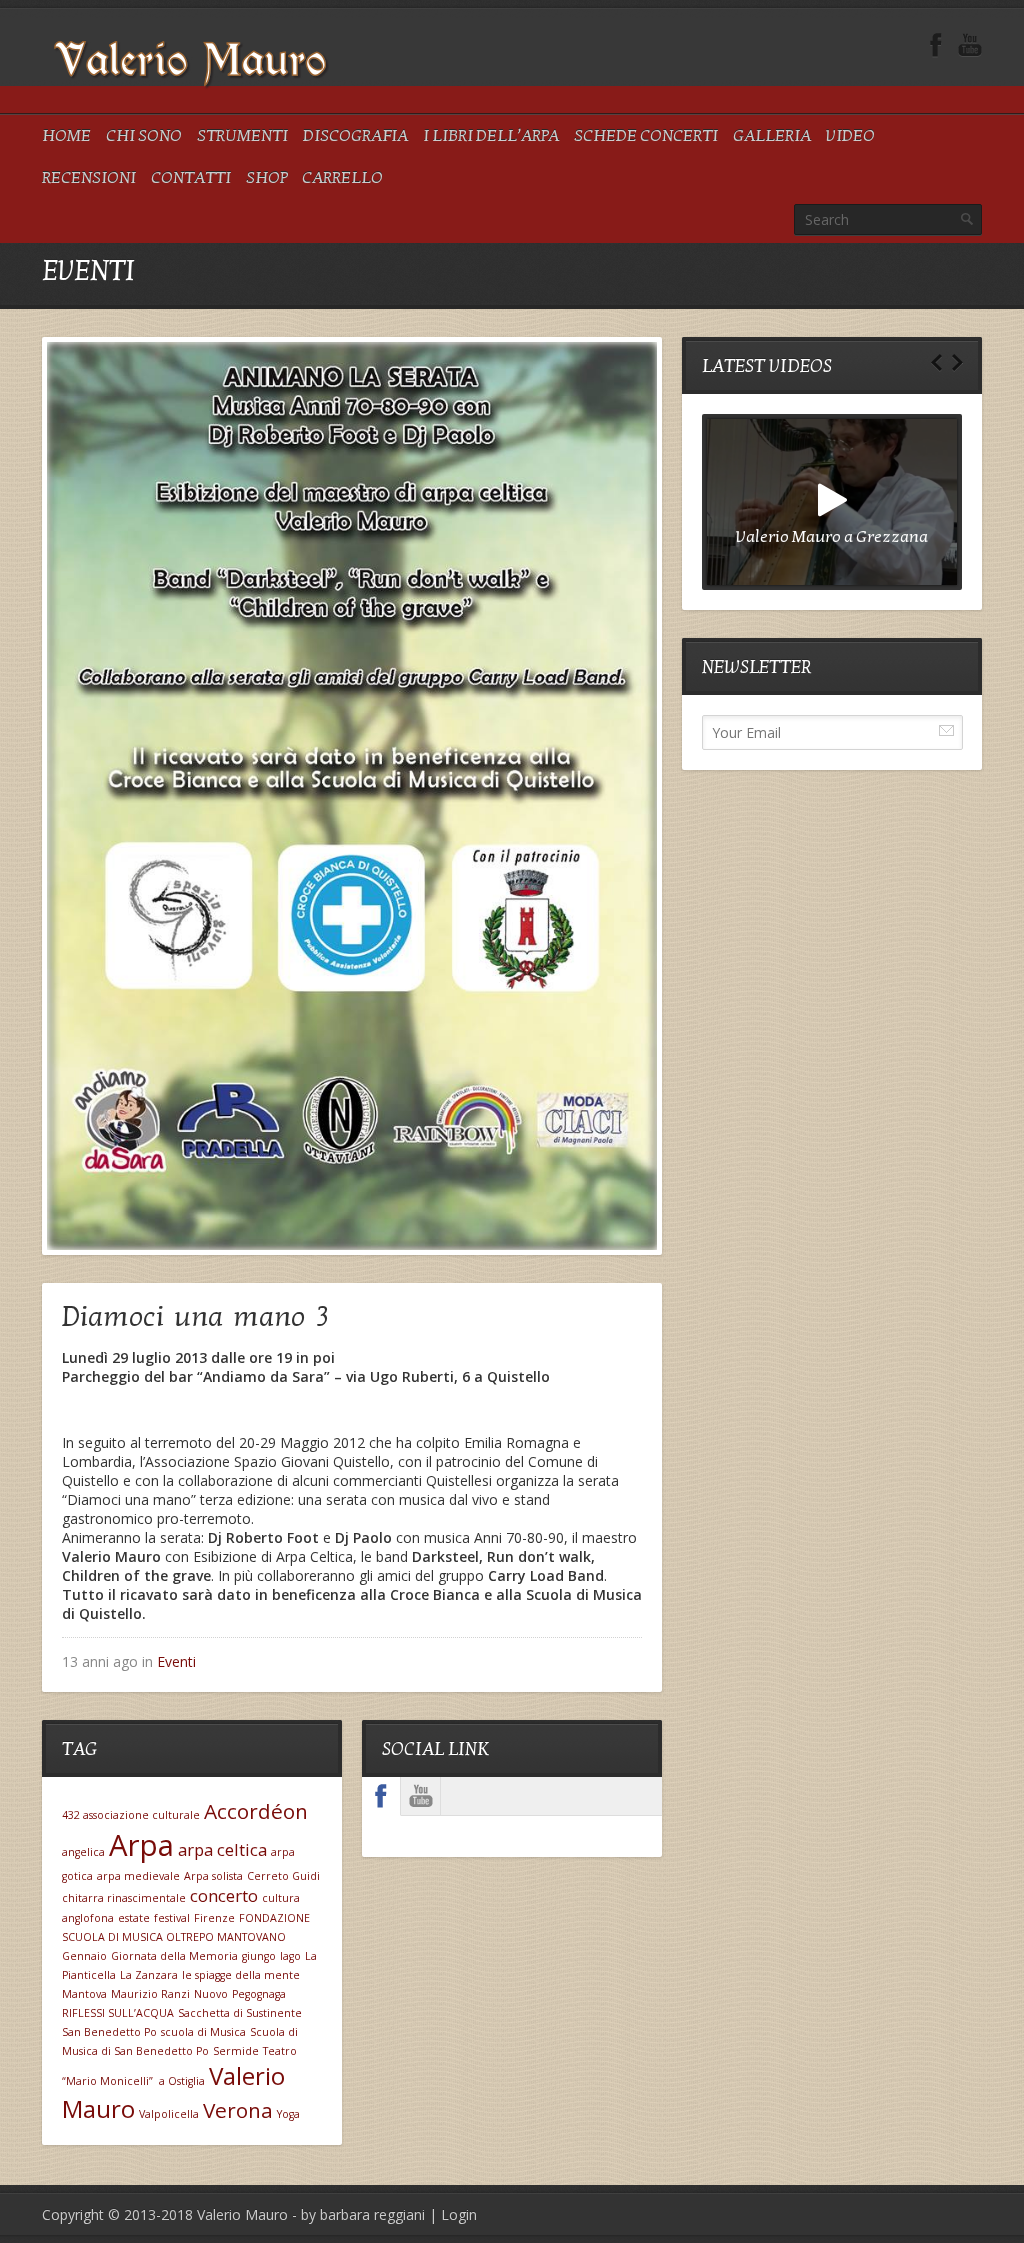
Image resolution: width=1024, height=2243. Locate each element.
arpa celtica (222, 1849)
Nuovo (211, 1994)
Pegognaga (259, 1994)
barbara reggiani (372, 2214)
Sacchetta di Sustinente (240, 2013)
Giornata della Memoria (174, 1956)
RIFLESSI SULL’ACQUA (118, 2013)
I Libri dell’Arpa (491, 136)
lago (290, 1956)
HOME (66, 136)
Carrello (342, 178)
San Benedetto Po (109, 2032)
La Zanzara (149, 1975)
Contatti (191, 178)
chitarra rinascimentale (124, 1898)
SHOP (266, 178)
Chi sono (144, 136)
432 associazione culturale (131, 1815)
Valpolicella (169, 2114)
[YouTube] (970, 45)
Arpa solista (213, 1876)
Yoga (288, 2114)
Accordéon (256, 1811)
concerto (224, 1895)
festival (172, 1918)
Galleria (772, 136)
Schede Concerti (646, 136)
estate (134, 1918)
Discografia (355, 136)
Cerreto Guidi (283, 1876)
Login (459, 2214)
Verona (238, 2110)
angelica (83, 1852)
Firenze (214, 1918)
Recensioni (89, 178)
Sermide (236, 2051)
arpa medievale (138, 1876)
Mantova (84, 1994)
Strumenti (242, 136)
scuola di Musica (203, 2032)
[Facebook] (936, 45)
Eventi (176, 1661)
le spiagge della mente (241, 1975)
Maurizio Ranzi (150, 1994)
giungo (259, 1956)
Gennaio (84, 1956)
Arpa (141, 1845)
